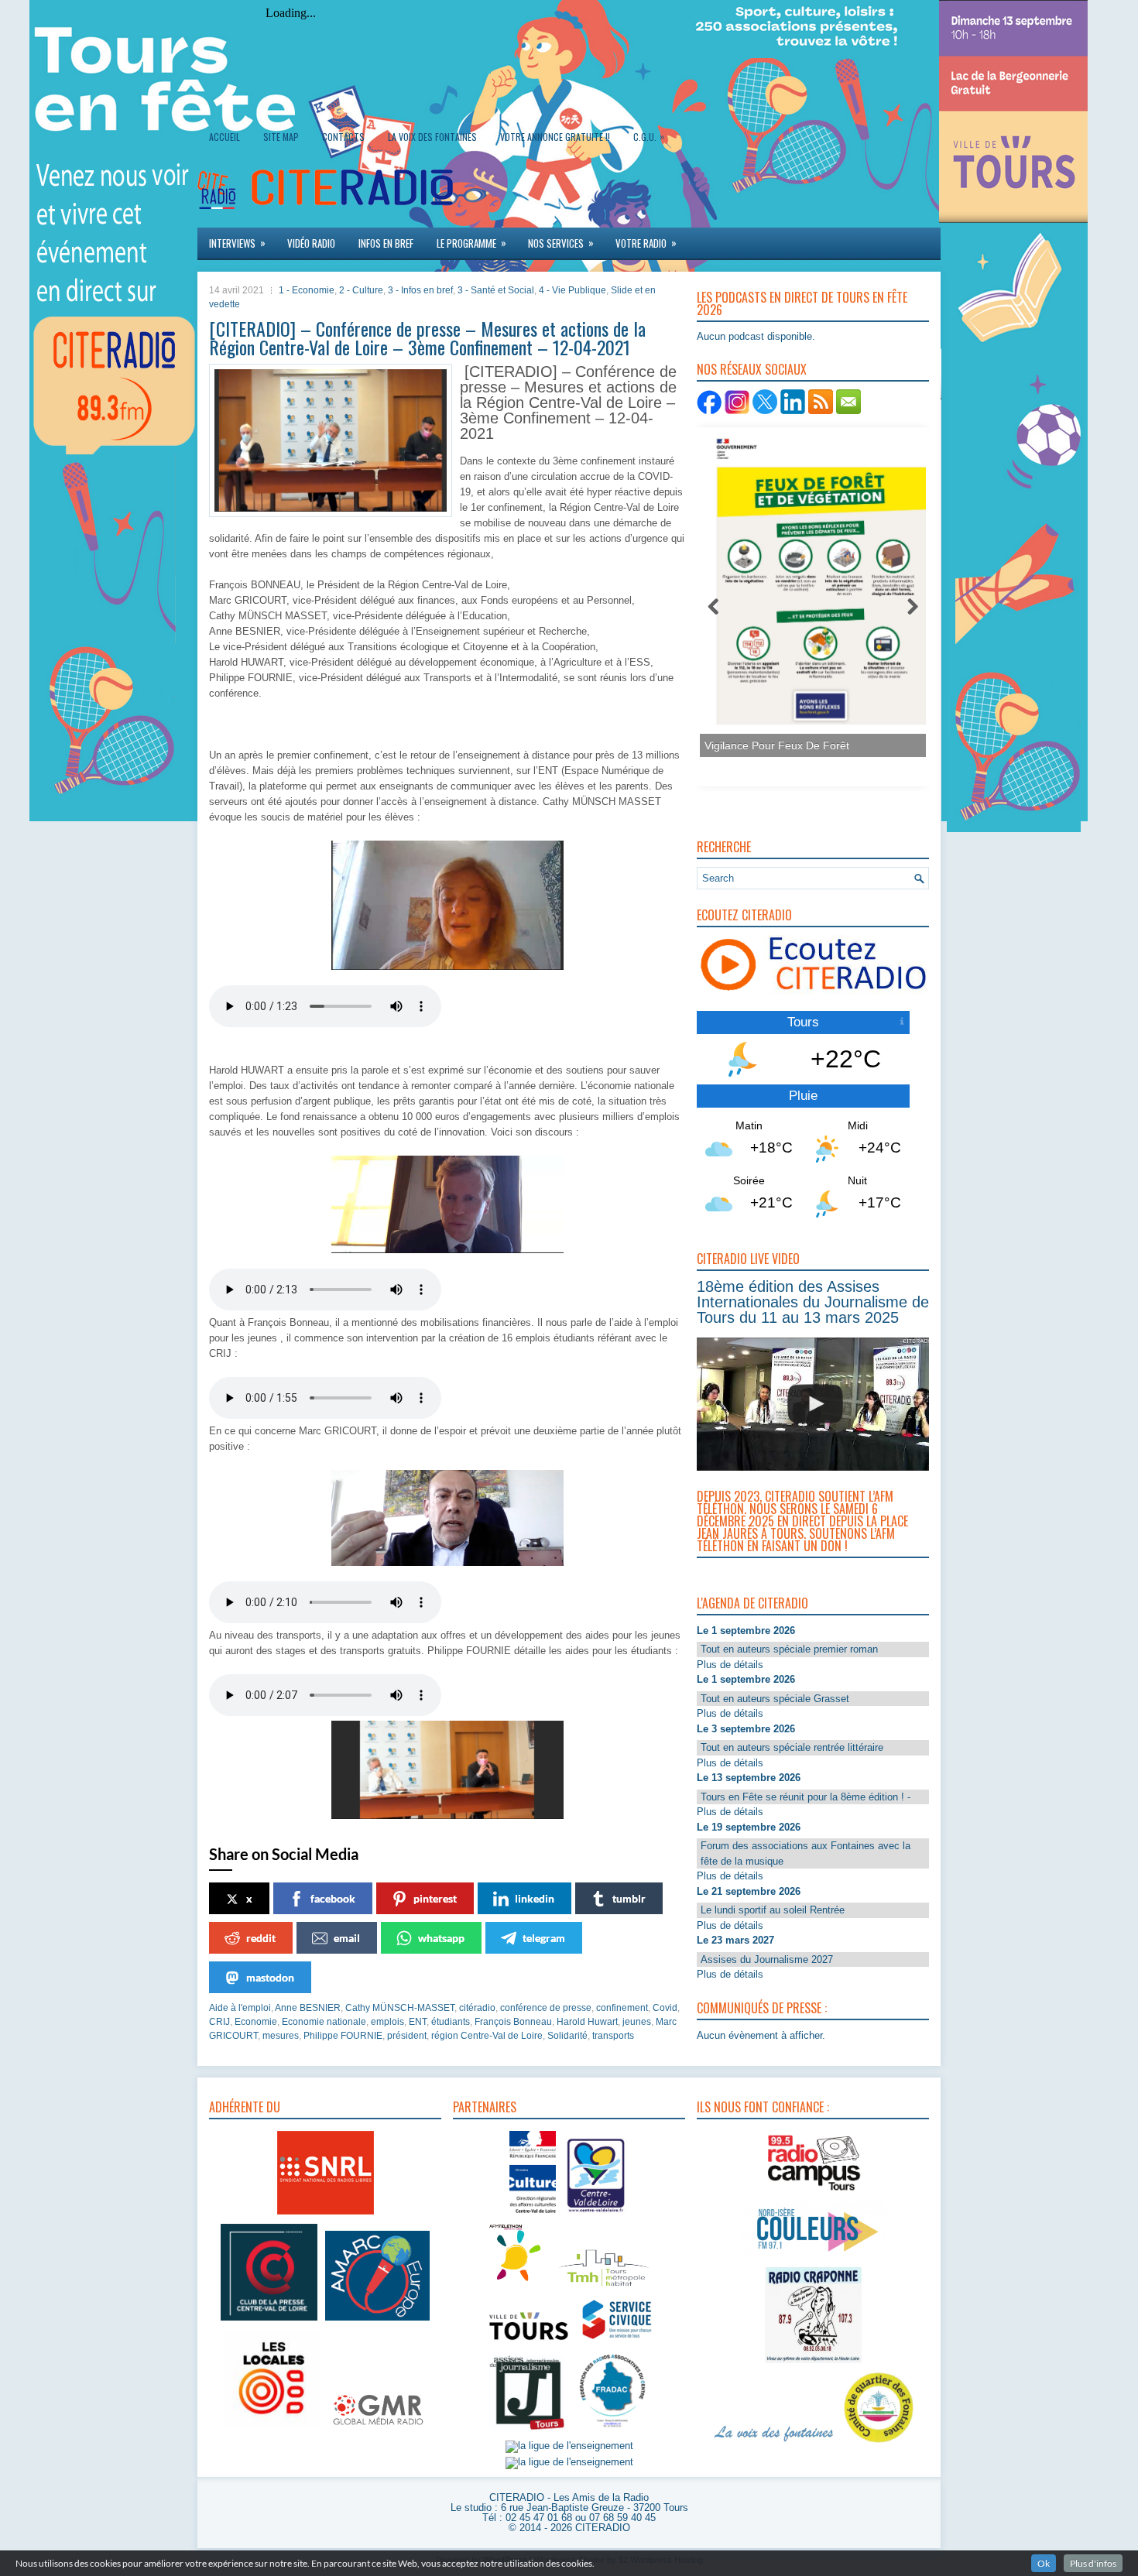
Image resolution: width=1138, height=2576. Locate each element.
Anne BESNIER (308, 2008)
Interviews (237, 243)
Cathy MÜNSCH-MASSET (400, 2008)
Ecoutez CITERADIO (744, 915)
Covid (665, 2008)
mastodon (270, 1977)
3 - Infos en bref (420, 290)
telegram (544, 1938)
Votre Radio (646, 243)
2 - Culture (361, 290)
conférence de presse (546, 2008)
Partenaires (485, 2107)
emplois (387, 2022)
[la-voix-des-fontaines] (774, 2443)
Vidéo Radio (311, 243)
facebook (333, 1898)
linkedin (535, 1898)
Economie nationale (324, 2022)
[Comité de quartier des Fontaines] (879, 2443)
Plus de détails (730, 1665)
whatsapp (441, 1938)
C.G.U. (649, 136)
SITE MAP (281, 137)
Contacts (343, 137)
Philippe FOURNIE (343, 2036)
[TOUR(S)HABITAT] (604, 2288)
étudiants (451, 2022)
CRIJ (219, 2022)
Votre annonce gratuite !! (555, 137)
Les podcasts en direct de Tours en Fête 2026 (802, 303)
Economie (256, 2022)
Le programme (471, 243)
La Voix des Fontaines (432, 137)
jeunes (637, 2022)
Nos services (561, 243)
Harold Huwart (587, 2022)
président (407, 2036)
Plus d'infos (1093, 2563)
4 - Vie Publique (572, 290)
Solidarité (567, 2036)
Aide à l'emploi (240, 2008)
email (347, 1938)
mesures (281, 2036)
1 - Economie (307, 290)
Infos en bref (386, 243)
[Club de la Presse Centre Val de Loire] (269, 2321)
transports (613, 2036)
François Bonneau (513, 2022)
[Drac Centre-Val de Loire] (533, 2215)
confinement (622, 2008)
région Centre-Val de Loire (487, 2036)
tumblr (629, 1898)
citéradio (477, 2008)
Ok (1044, 2563)
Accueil (225, 137)
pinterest (435, 1898)
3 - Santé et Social (496, 290)
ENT (418, 2022)
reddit (261, 1938)
